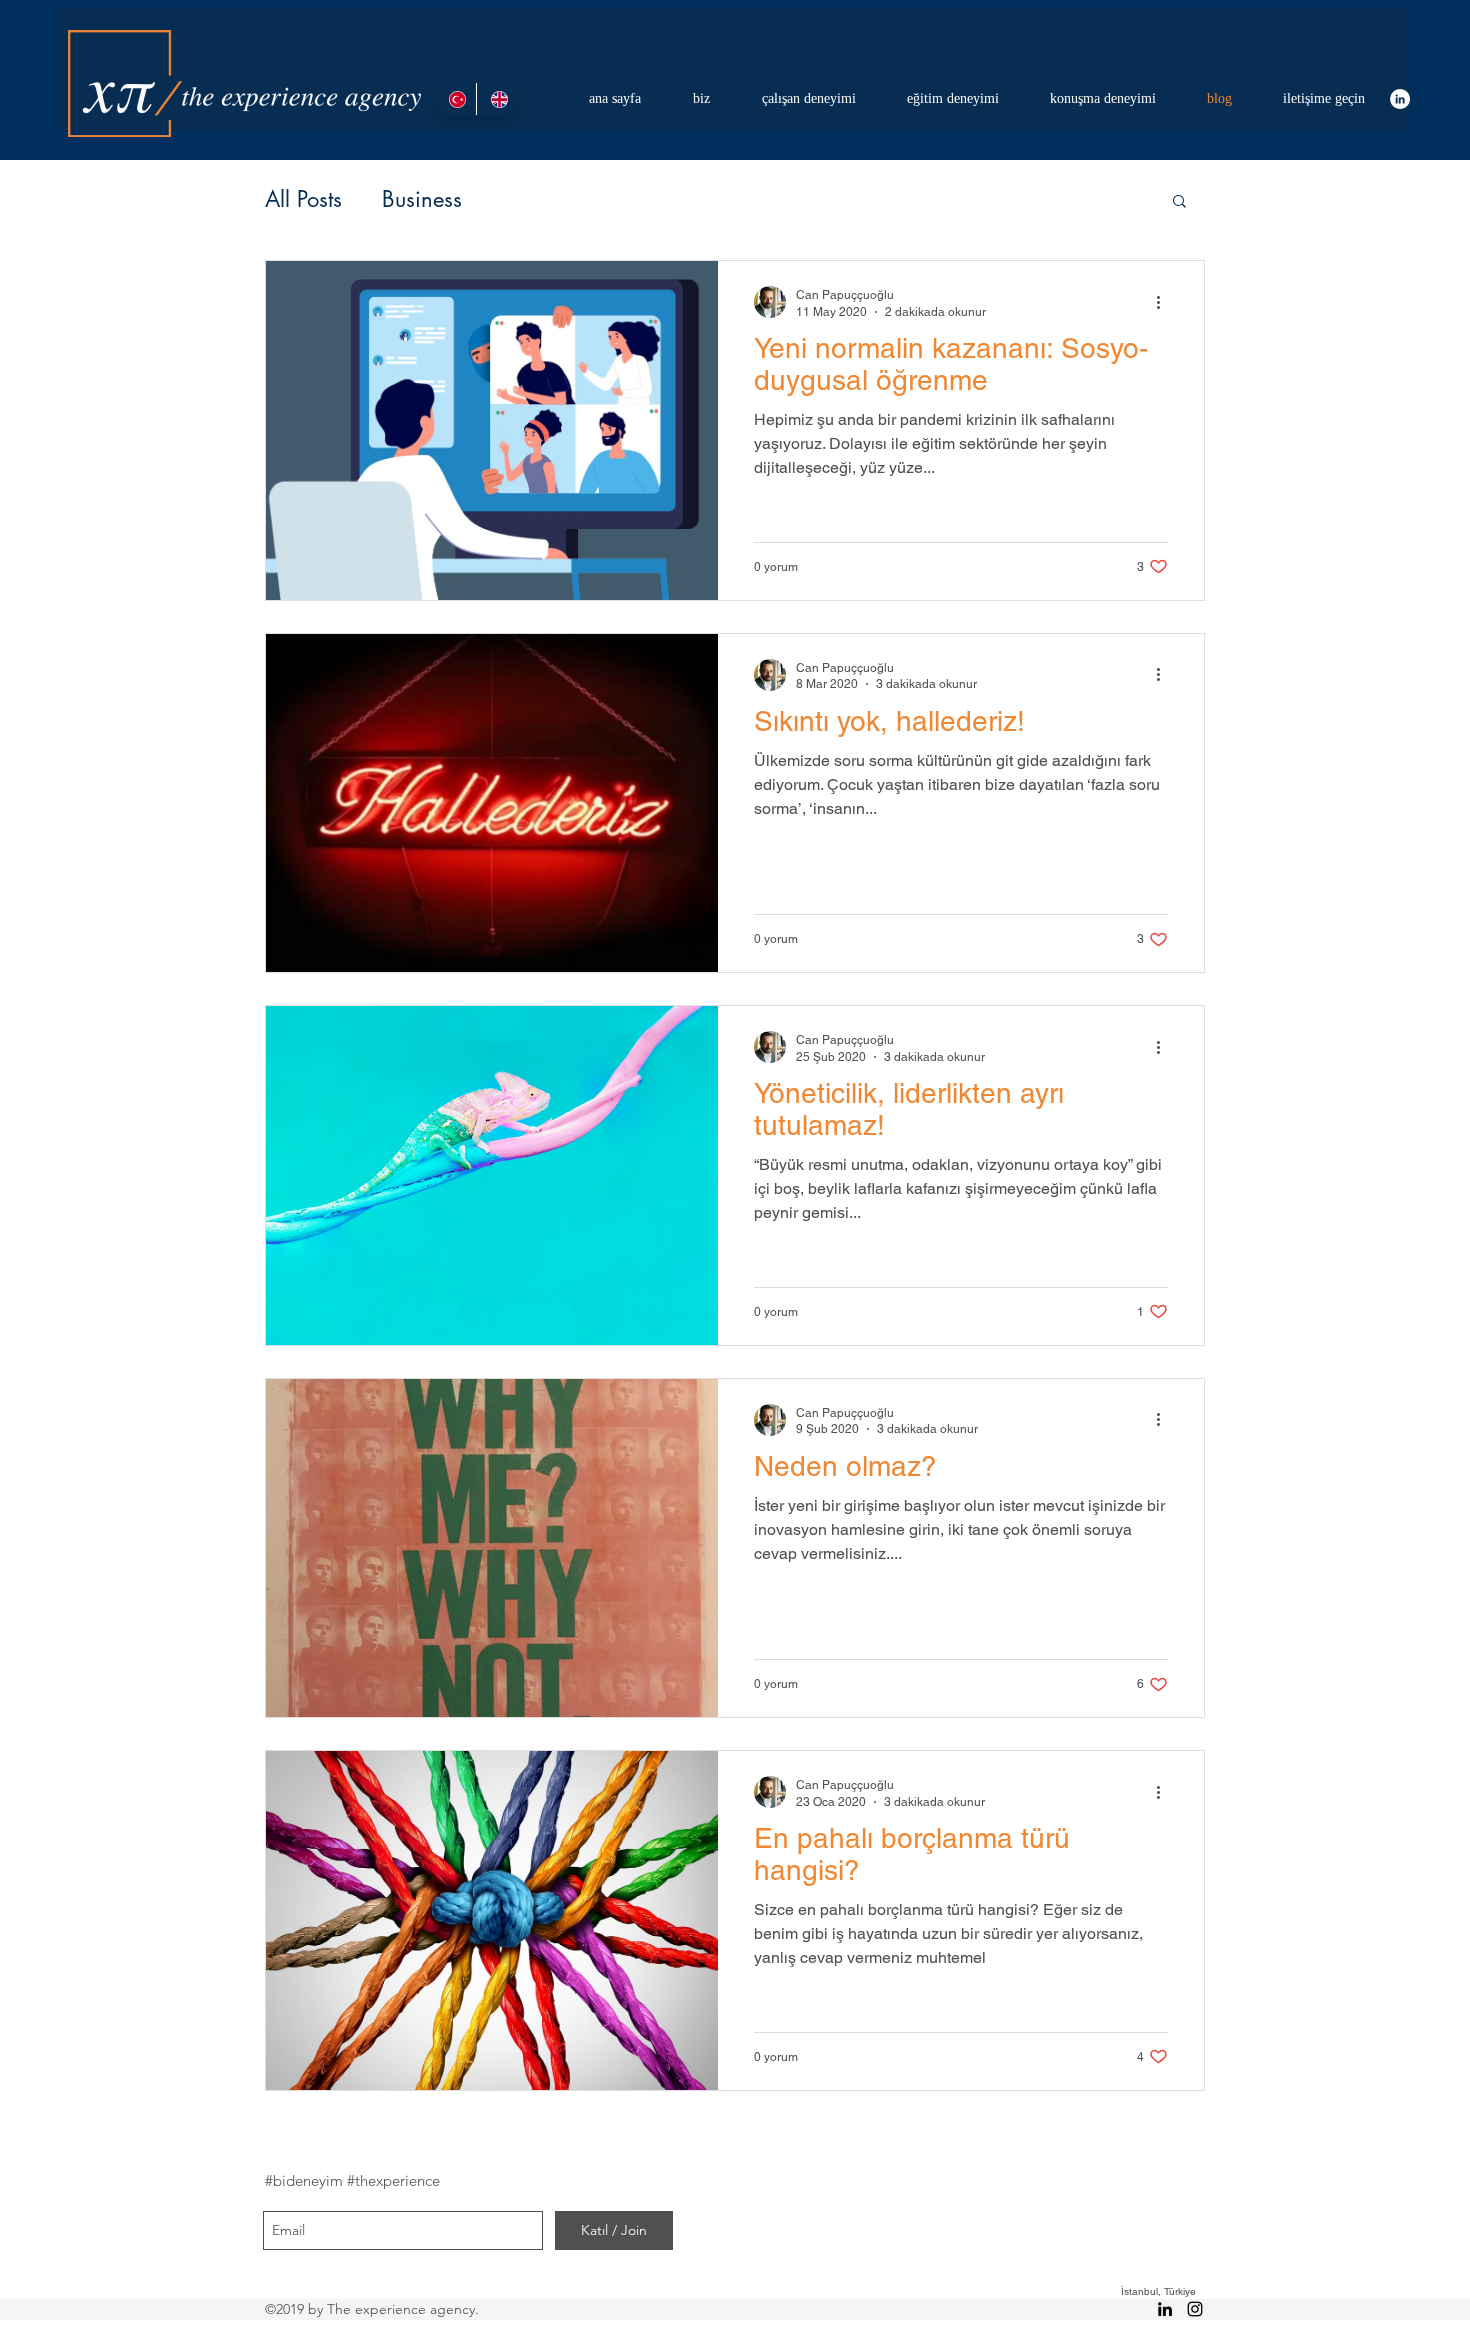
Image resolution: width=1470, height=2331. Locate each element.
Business (422, 199)
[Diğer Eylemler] (1165, 302)
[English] (497, 99)
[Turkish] (455, 99)
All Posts (303, 199)
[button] (1179, 202)
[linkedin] (1400, 99)
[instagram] (1195, 2309)
